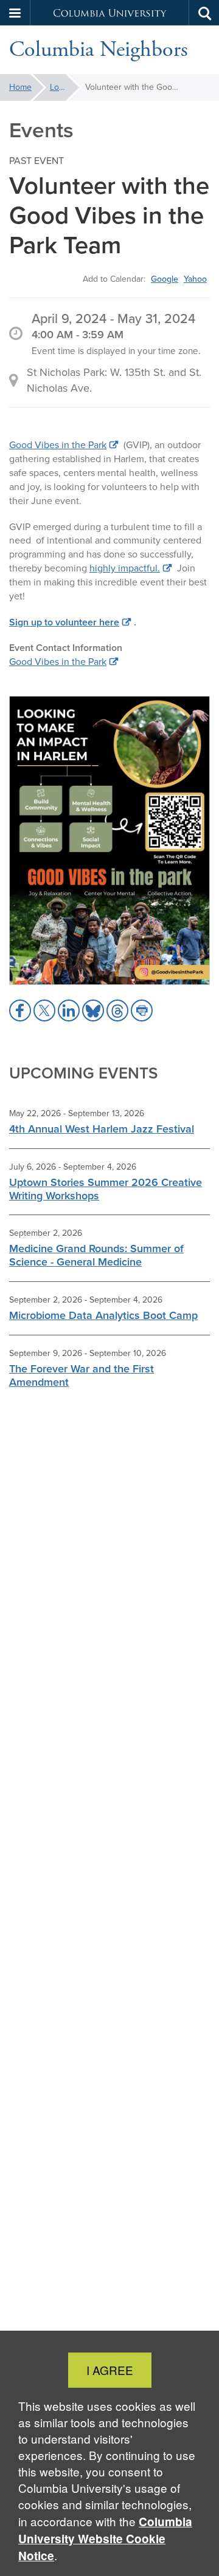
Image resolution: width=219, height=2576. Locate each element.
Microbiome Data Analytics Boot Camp (103, 1315)
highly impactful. (125, 568)
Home (20, 87)
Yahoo (195, 279)
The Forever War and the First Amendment (82, 1375)
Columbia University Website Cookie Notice (105, 2539)
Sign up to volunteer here (64, 622)
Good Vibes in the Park (58, 445)
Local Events (64, 87)
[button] (15, 13)
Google (165, 279)
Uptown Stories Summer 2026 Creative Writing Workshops (106, 1189)
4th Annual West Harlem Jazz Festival (102, 1129)
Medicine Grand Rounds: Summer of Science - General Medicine (96, 1255)
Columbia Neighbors (99, 50)
